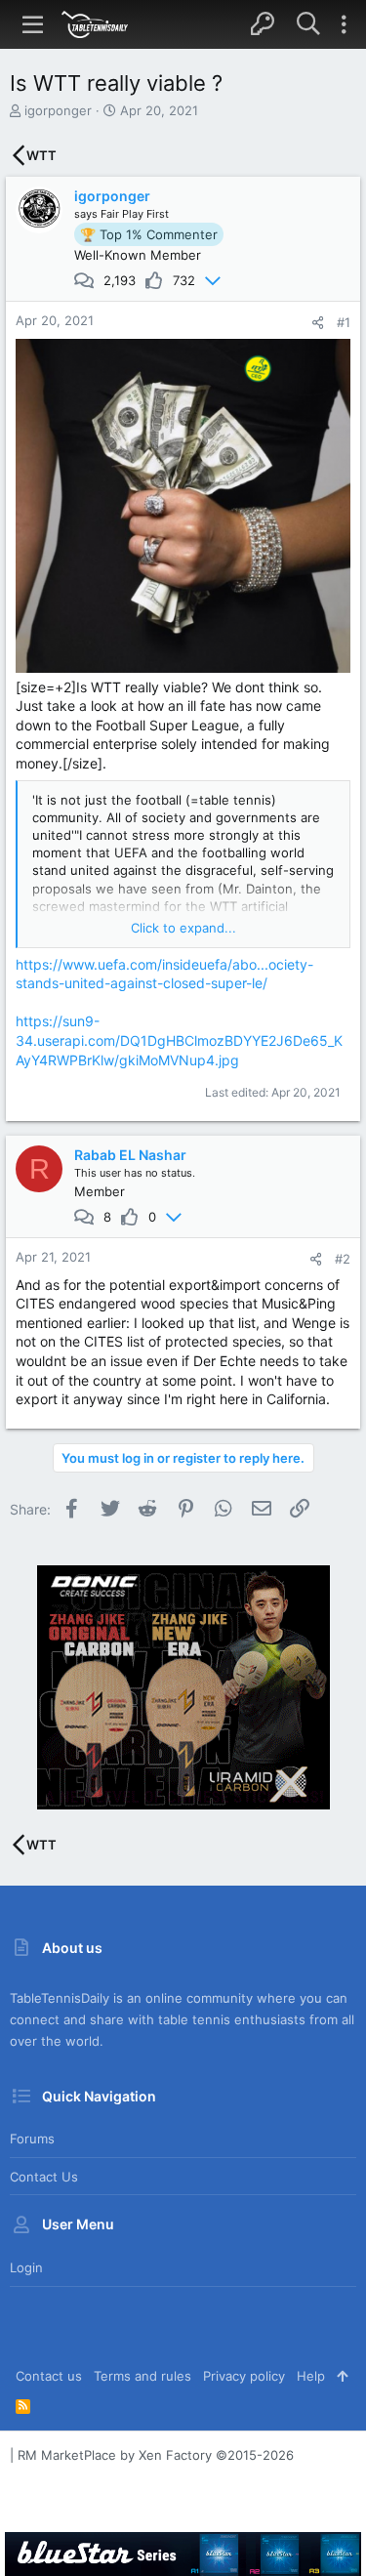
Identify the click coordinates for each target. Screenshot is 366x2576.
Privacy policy (244, 2376)
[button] (33, 24)
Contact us (44, 2177)
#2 (343, 1259)
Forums (32, 2139)
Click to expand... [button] (183, 928)
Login (26, 2267)
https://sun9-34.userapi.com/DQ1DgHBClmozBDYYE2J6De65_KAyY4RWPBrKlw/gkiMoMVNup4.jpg (179, 1040)
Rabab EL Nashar (130, 1155)
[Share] (318, 323)
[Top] (342, 2376)
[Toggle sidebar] (344, 24)
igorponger (58, 110)
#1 (344, 322)
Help (311, 2376)
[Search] (308, 24)
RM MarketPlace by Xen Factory (156, 2455)
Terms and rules (142, 2376)
